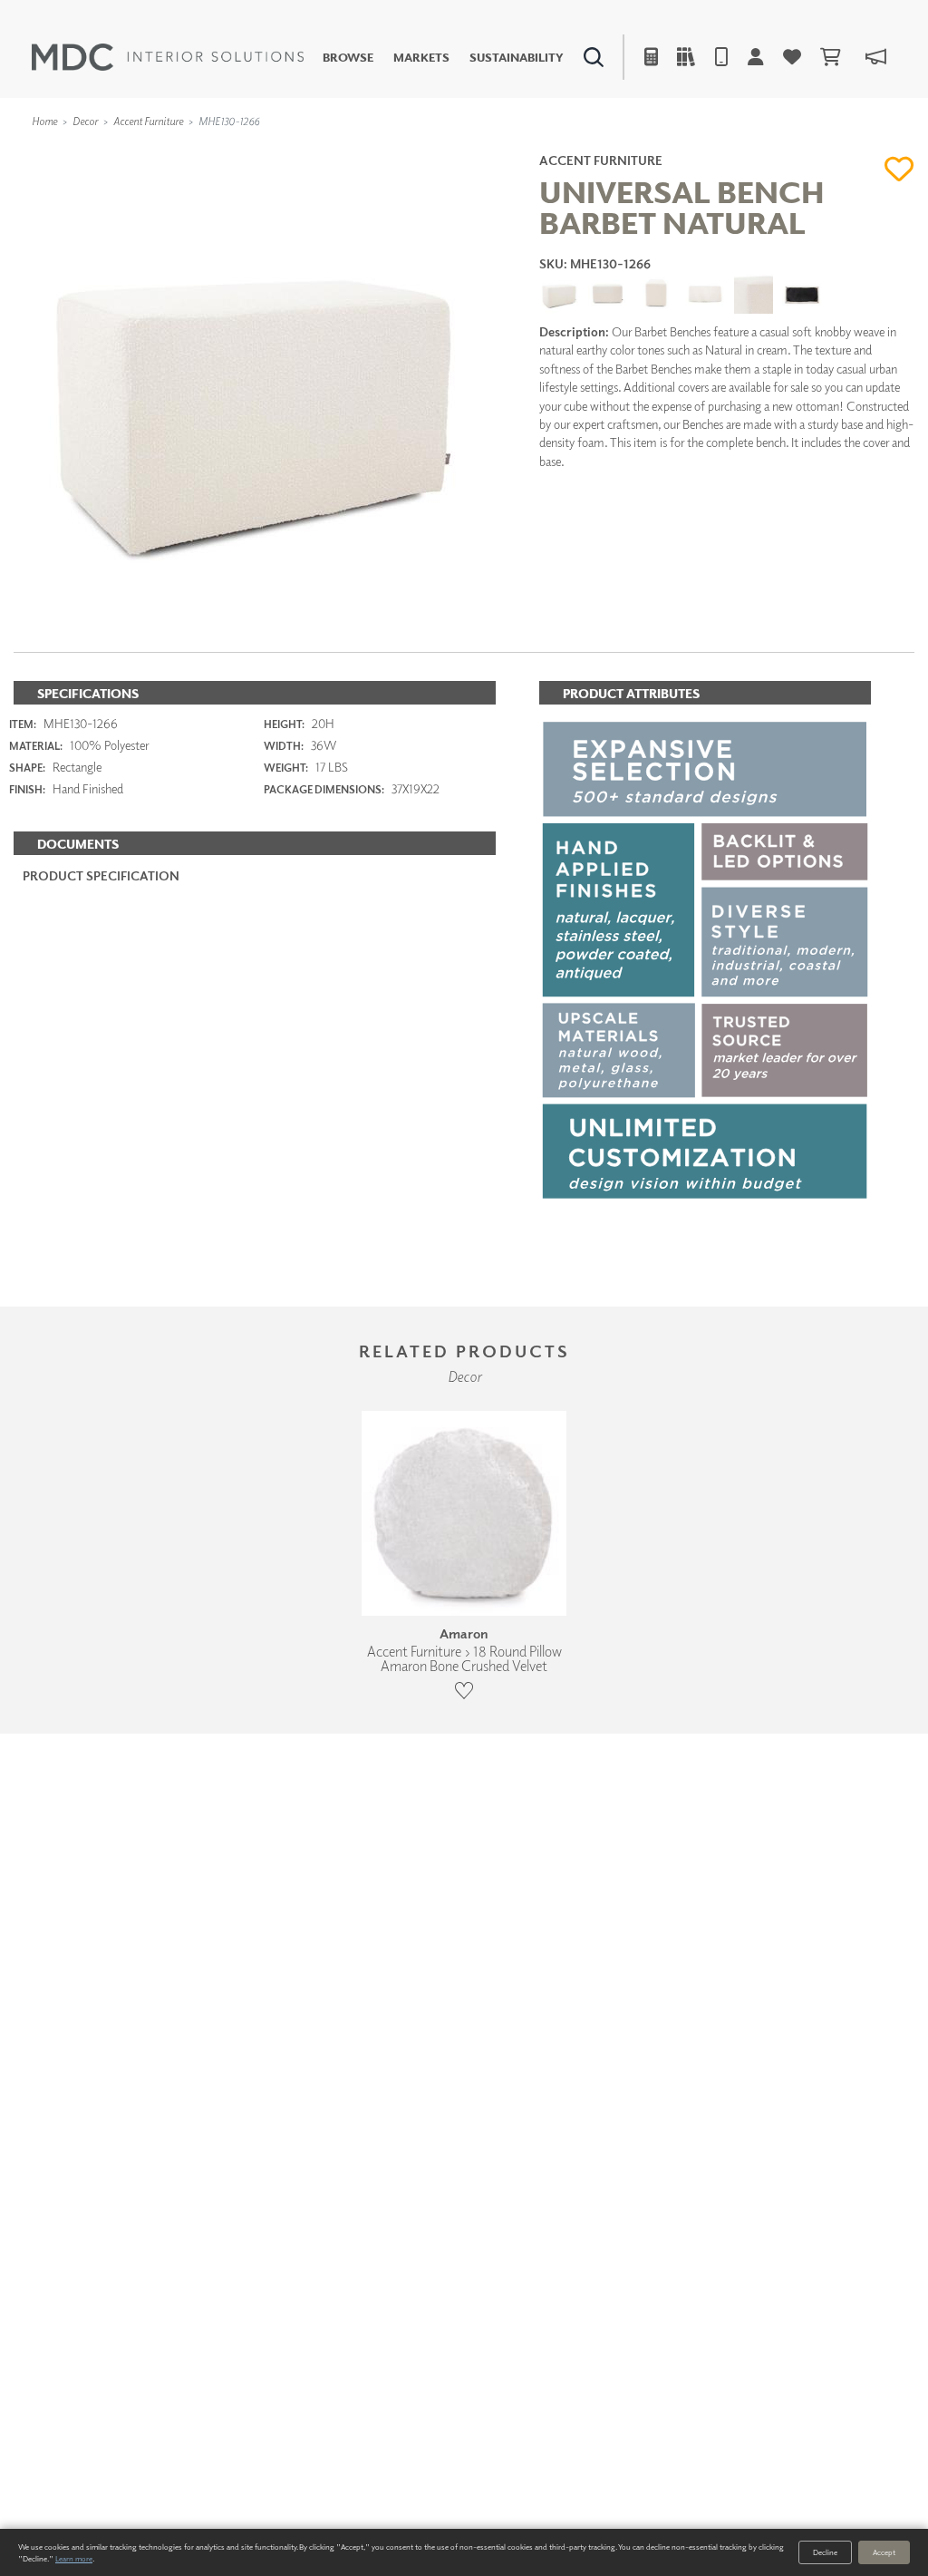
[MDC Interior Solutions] (168, 57)
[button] (899, 169)
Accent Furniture (148, 121)
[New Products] (198, 150)
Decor (85, 121)
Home (44, 121)
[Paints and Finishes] (661, 150)
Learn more (74, 2558)
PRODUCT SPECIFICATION (101, 875)
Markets (421, 58)
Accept (884, 2552)
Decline (825, 2552)
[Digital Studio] (394, 150)
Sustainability (517, 58)
